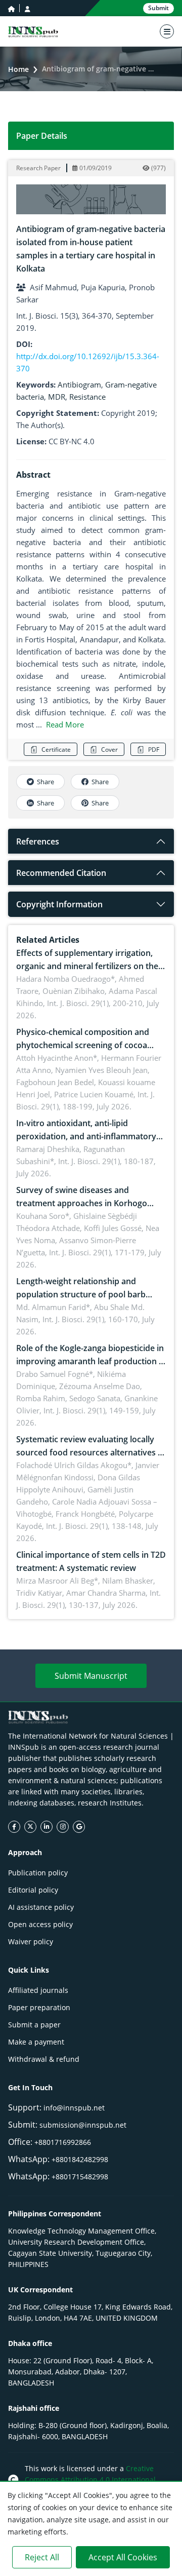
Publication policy (38, 1873)
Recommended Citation (61, 873)
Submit (158, 8)
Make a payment (36, 2042)
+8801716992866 (63, 2142)
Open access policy (40, 1924)
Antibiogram (79, 385)
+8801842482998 (80, 2159)
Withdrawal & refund (44, 2059)
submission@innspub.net (83, 2125)
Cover (109, 749)
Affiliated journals (38, 1990)
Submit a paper (34, 2025)
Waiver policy (31, 1941)
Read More (65, 724)
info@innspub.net (74, 2108)
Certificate (56, 749)
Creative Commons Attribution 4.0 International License (90, 2479)
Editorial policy (33, 1890)
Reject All (42, 2557)
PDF (154, 749)
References (38, 841)
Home (18, 69)
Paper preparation (39, 2007)
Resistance (87, 397)
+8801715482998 (80, 2177)
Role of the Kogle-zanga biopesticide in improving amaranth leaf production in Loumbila (91, 1361)
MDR (57, 397)
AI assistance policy (41, 1907)
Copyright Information (59, 904)
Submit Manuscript (91, 1676)
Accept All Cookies (123, 2557)
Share (45, 782)
